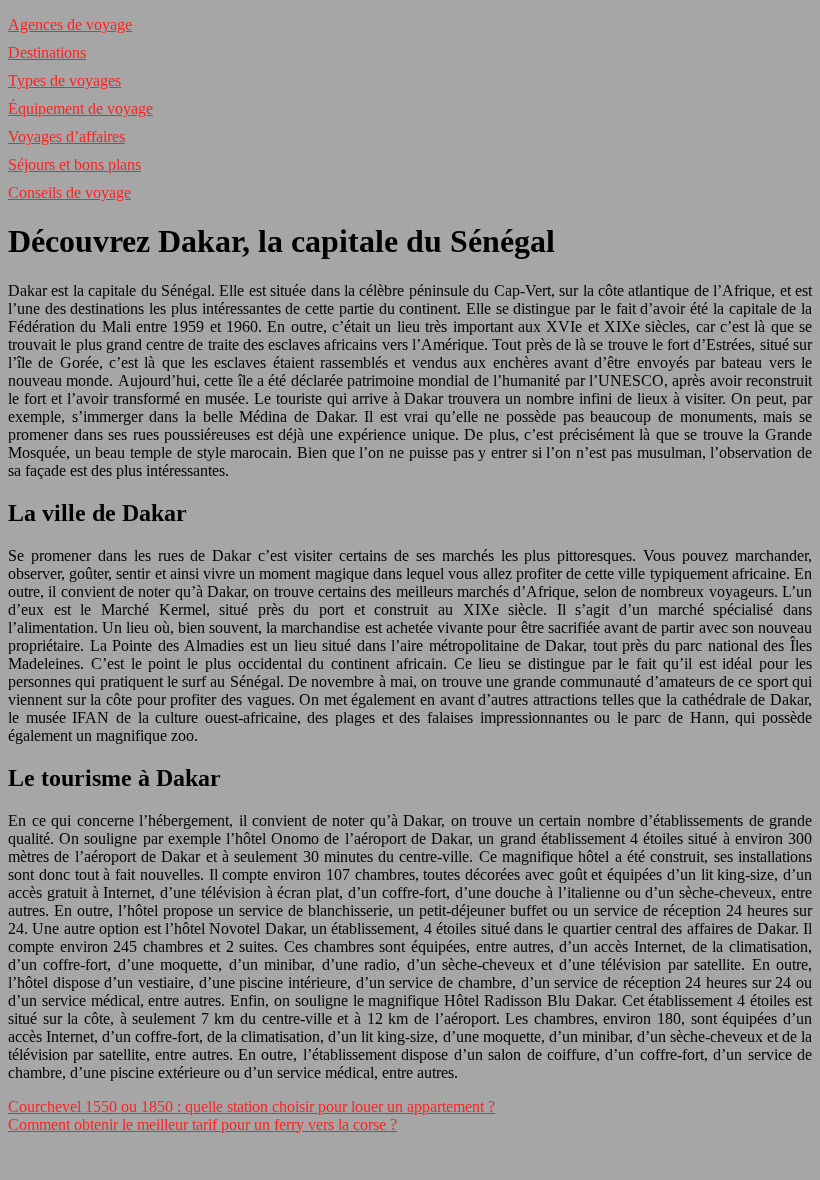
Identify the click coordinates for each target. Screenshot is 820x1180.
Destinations (47, 52)
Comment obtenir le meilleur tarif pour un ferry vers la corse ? (202, 1124)
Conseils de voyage (69, 192)
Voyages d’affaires (66, 136)
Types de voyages (64, 80)
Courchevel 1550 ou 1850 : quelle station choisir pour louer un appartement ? (251, 1106)
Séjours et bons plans (74, 164)
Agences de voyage (70, 24)
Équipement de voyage (80, 108)
